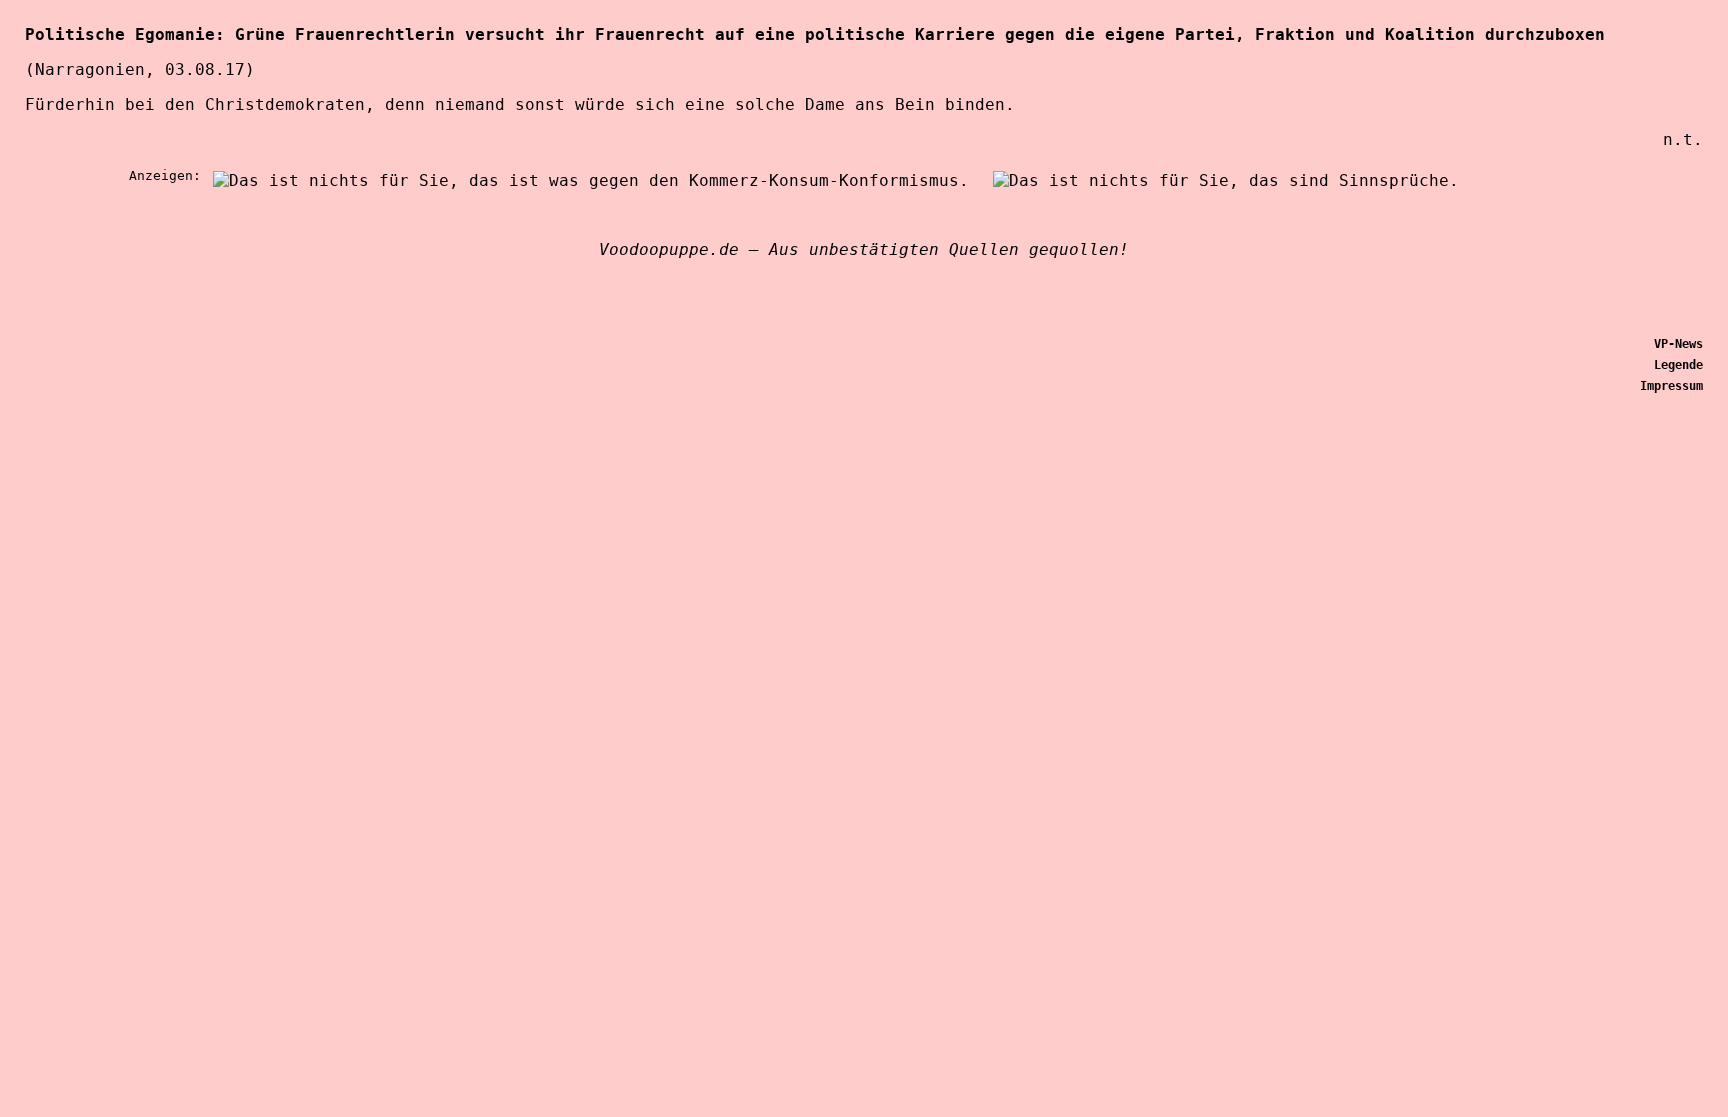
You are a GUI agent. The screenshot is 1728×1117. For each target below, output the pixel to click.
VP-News (1678, 344)
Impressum (1671, 386)
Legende (1678, 365)
